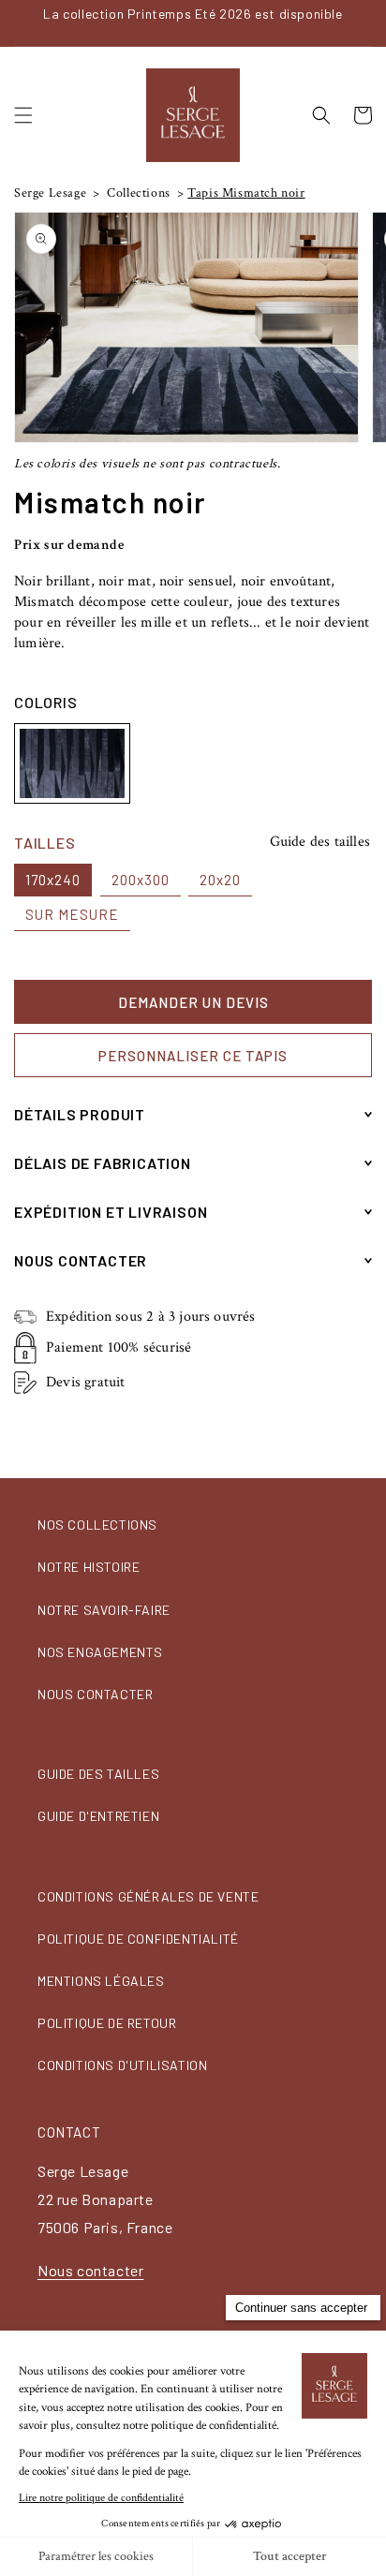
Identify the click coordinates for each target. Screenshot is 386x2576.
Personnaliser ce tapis (193, 1056)
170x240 (53, 880)
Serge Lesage (50, 193)
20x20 (220, 880)
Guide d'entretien (98, 1816)
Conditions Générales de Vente (148, 1896)
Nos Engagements (100, 1652)
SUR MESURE (72, 914)
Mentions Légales (101, 1981)
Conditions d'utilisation (122, 2065)
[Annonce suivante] (366, 22)
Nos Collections (97, 1525)
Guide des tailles (320, 842)
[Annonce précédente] (20, 22)
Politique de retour (107, 2023)
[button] (23, 115)
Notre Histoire (89, 1567)
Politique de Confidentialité (138, 1939)
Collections (137, 193)
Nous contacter (95, 1694)
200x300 (141, 880)
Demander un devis (193, 1002)
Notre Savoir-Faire (104, 1610)
